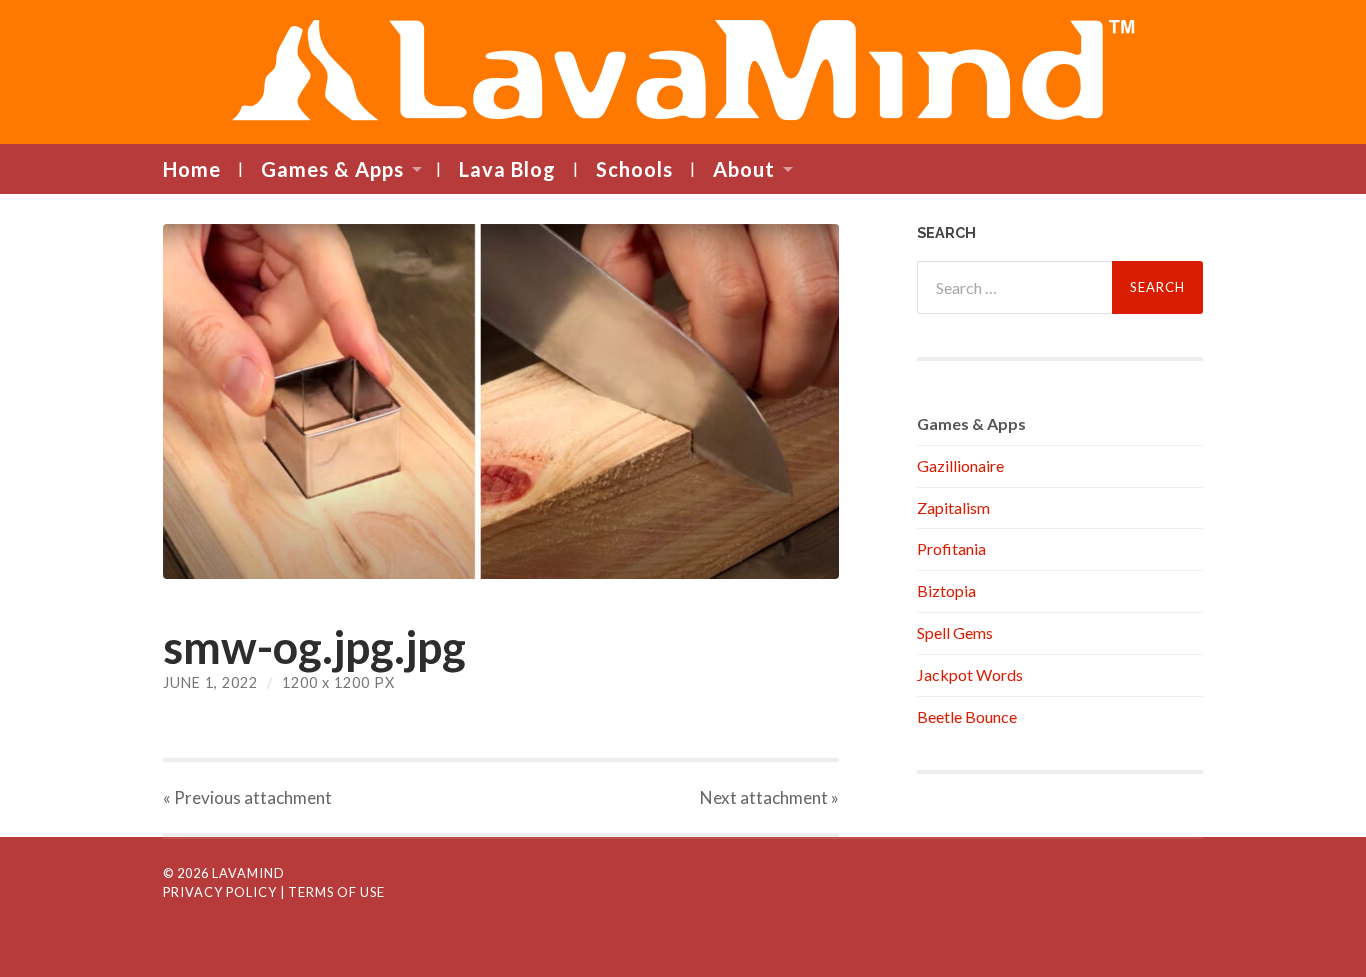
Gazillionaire (960, 465)
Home (192, 169)
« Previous (247, 797)
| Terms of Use (332, 892)
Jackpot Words (970, 674)
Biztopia (946, 590)
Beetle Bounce (967, 716)
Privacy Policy (220, 892)
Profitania (951, 548)
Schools (634, 169)
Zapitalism (953, 507)
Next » (769, 797)
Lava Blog (507, 169)
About (744, 169)
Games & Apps (332, 169)
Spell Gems (955, 632)
